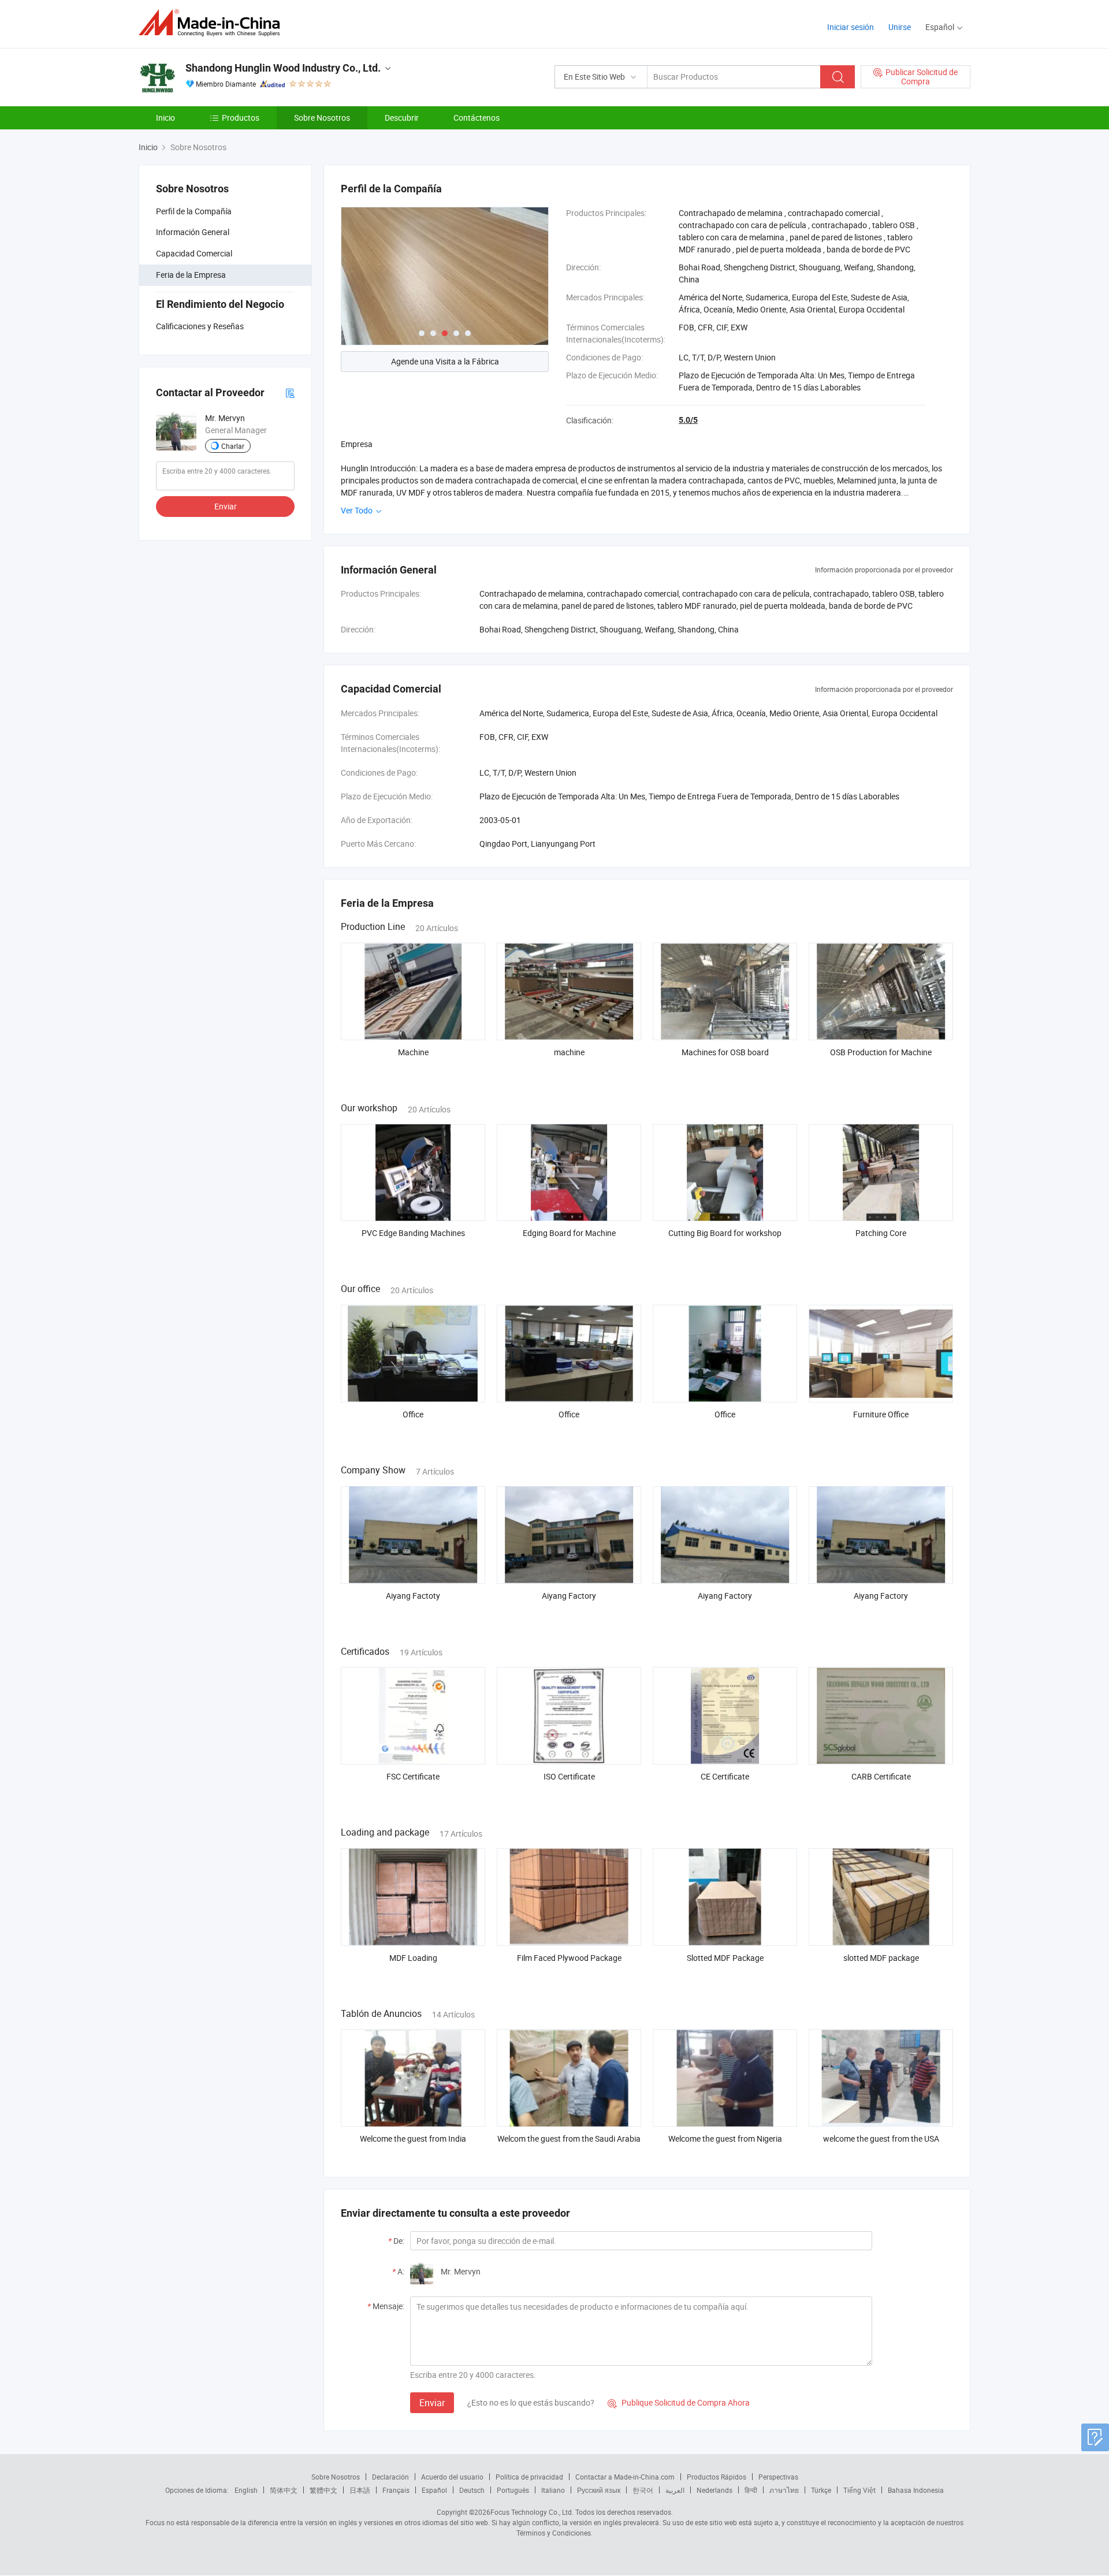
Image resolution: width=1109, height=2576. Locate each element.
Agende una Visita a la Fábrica (445, 361)
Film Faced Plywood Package (569, 1958)
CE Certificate (725, 1776)
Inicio (165, 118)
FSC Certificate (413, 1776)
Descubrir (402, 118)
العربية (675, 2490)
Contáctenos (477, 118)
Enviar (226, 506)
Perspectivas (778, 2477)
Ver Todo (358, 510)
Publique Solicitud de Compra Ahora (679, 2402)
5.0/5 (688, 420)
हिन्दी (751, 2490)
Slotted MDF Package (725, 1958)
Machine (413, 1052)
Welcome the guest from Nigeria (725, 2138)
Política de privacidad (529, 2477)
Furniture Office (881, 1414)
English (246, 2490)
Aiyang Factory (569, 1596)
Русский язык (599, 2490)
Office (413, 1414)
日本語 (360, 2490)
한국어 (643, 2490)
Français (396, 2490)
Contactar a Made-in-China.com (625, 2477)
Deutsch (472, 2490)
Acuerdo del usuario (452, 2477)
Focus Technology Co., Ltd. (532, 2512)
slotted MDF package (881, 1958)
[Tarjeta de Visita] (290, 392)
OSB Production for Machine (881, 1052)
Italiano (553, 2490)
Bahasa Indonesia (916, 2490)
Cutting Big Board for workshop (725, 1233)
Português (513, 2490)
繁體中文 (323, 2490)
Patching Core (881, 1233)
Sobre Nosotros (322, 118)
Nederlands (714, 2490)
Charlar (233, 446)
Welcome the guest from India (413, 2138)
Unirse (900, 27)
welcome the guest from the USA (881, 2138)
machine (569, 1052)
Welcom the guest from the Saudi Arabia (569, 2138)
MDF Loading (413, 1958)
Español (434, 2490)
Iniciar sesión (851, 27)
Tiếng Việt (859, 2490)
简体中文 (284, 2490)
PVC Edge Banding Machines (413, 1233)
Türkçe (821, 2490)
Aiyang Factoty (413, 1596)
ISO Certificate (569, 1776)
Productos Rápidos (717, 2477)
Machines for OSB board (725, 1052)
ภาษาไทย (784, 2490)
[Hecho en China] (213, 23)
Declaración (390, 2477)
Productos (241, 118)
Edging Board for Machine (569, 1233)
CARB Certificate (881, 1776)
